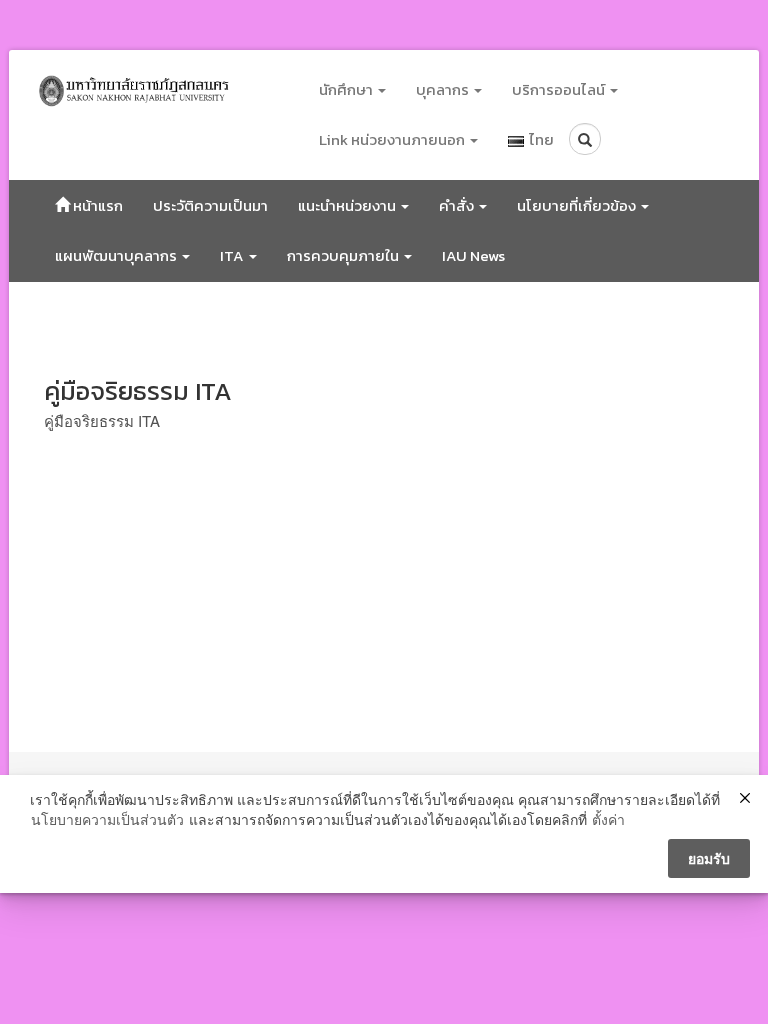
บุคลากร (444, 89)
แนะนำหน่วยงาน (348, 205)
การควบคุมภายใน (344, 255)
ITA (233, 255)
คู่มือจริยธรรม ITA (102, 420)
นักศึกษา (347, 89)
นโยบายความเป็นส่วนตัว (107, 819)
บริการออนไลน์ (560, 89)
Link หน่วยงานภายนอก (393, 139)
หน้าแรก (96, 205)
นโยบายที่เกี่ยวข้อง (578, 205)
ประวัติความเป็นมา (210, 205)
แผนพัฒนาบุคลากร (117, 255)
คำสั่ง (458, 205)
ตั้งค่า (608, 819)
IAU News (473, 255)
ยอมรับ (709, 858)
